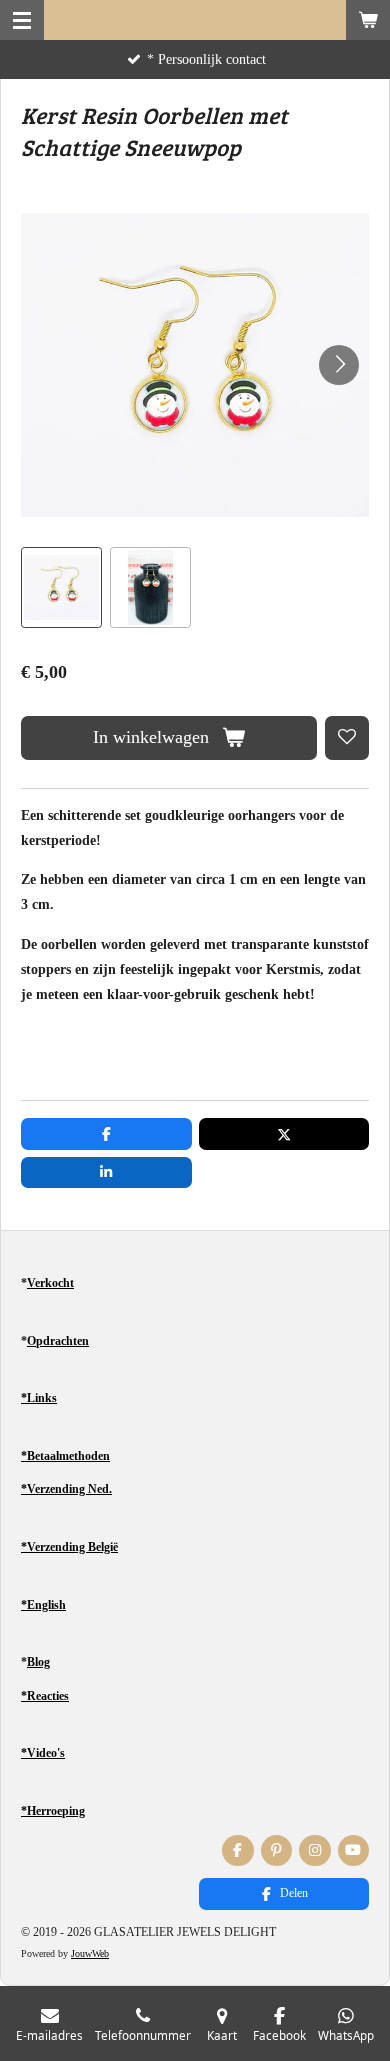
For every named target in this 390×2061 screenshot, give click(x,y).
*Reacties (45, 1696)
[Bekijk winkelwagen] (368, 20)
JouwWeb (90, 1953)
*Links (39, 1398)
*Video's (43, 1753)
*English (43, 1605)
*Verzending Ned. (66, 1489)
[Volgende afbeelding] (339, 365)
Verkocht (50, 1283)
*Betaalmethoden (65, 1456)
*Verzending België (69, 1547)
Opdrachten (58, 1341)
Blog (38, 1662)
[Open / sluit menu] (22, 20)
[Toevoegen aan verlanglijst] (347, 738)
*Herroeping (53, 1811)
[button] (61, 587)
